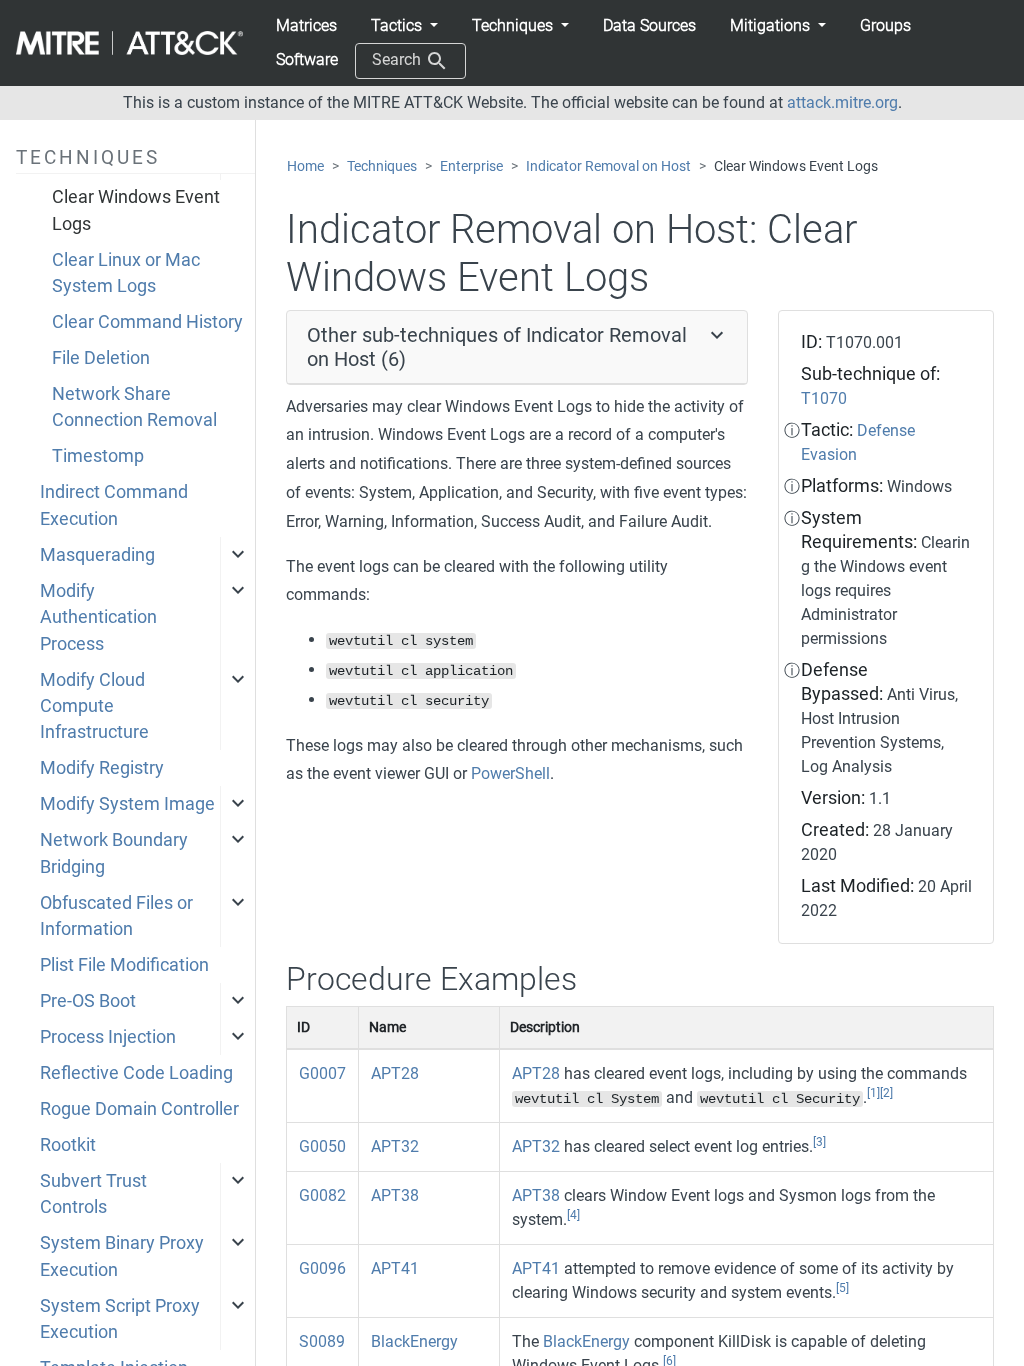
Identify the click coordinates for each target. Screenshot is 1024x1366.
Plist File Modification (124, 965)
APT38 (395, 1195)
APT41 (395, 1268)
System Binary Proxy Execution (122, 1256)
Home (305, 166)
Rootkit (68, 1145)
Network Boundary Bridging (114, 853)
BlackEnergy (414, 1341)
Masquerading (97, 555)
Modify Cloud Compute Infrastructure (94, 706)
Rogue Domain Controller (139, 1109)
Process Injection (108, 1037)
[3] (819, 1142)
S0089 (322, 1341)
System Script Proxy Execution (120, 1319)
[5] (842, 1288)
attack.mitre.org (842, 102)
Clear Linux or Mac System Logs (126, 273)
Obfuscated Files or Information (116, 916)
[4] (573, 1215)
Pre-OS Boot (88, 1001)
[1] (873, 1093)
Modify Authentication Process (98, 617)
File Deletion (101, 358)
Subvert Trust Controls (93, 1194)
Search (398, 59)
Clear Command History (147, 322)
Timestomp (98, 456)
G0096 (322, 1268)
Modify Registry (102, 768)
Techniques (382, 166)
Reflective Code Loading (136, 1073)
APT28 (395, 1073)
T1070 (824, 398)
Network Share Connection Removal (134, 407)
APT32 (395, 1146)
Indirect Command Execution (114, 505)
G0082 (322, 1195)
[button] (404, 26)
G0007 (322, 1073)
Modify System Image (127, 804)
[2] (886, 1093)
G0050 (322, 1146)
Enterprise (471, 166)
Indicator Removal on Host (608, 166)
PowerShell (510, 773)
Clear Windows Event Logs (136, 210)
